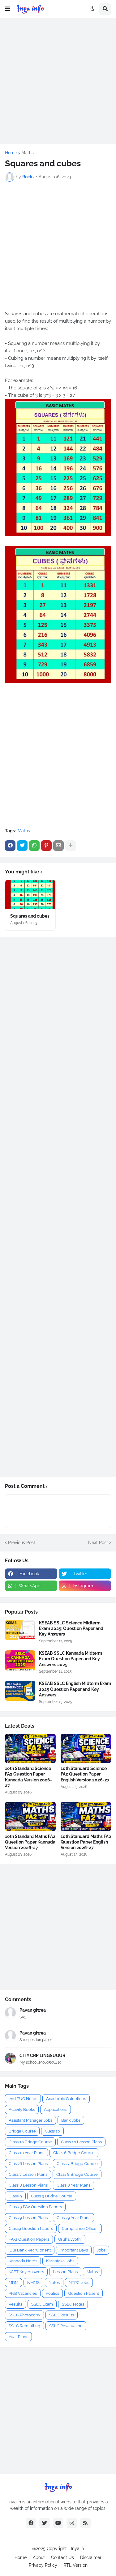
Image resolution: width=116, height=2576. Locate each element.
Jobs (101, 2250)
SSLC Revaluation (66, 2326)
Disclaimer (91, 2557)
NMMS (33, 2283)
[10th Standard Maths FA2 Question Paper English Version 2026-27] (86, 1816)
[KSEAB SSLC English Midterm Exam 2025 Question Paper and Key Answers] (20, 1691)
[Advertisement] (58, 81)
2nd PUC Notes (23, 2099)
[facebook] (31, 2523)
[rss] (85, 2523)
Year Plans (18, 2337)
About (39, 2557)
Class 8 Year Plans (73, 2185)
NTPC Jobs (79, 2283)
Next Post (98, 1543)
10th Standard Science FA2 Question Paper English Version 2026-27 (85, 1774)
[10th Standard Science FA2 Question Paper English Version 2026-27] (86, 1748)
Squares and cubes (30, 916)
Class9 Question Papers (31, 2228)
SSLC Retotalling (24, 2326)
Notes (54, 2283)
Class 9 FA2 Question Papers (35, 2207)
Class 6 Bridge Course (74, 2153)
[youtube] (58, 2523)
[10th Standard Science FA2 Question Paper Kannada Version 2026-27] (30, 1748)
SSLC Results (62, 2315)
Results (15, 2304)
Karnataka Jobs (60, 2261)
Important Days (74, 2250)
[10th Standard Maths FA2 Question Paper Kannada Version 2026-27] (30, 1816)
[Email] (58, 846)
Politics (52, 2293)
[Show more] (71, 846)
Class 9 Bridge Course (52, 2196)
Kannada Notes (23, 2261)
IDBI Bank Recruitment (30, 2250)
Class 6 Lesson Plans (28, 2164)
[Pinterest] (46, 846)
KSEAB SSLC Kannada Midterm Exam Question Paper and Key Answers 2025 (71, 1659)
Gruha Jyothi (70, 2239)
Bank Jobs (71, 2120)
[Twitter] (22, 846)
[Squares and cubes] (30, 895)
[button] (7, 9)
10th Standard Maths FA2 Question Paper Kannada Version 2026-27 (30, 1842)
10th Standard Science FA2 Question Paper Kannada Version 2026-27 (28, 1777)
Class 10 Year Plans (26, 2153)
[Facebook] (10, 846)
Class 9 (15, 2196)
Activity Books (22, 2109)
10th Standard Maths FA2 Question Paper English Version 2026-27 (86, 1842)
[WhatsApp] (34, 846)
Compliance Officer (80, 2228)
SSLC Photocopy (24, 2315)
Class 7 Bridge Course (77, 2164)
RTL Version (75, 2565)
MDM (13, 2283)
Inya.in (77, 2548)
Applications (56, 2109)
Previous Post (22, 1543)
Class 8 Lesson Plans (28, 2185)
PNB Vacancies (23, 2293)
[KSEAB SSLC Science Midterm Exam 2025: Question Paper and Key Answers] (20, 1630)
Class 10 (52, 2131)
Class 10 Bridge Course (30, 2142)
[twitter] (45, 2523)
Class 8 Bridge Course (77, 2174)
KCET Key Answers (26, 2272)
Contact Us (62, 2557)
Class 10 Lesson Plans (81, 2142)
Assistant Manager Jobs (30, 2120)
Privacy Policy (43, 2565)
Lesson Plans (65, 2272)
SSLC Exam (42, 2304)
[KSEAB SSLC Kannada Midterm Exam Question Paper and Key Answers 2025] (20, 1660)
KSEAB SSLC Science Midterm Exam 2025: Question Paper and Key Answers (71, 1628)
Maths (28, 153)
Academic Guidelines (66, 2099)
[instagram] (72, 2523)
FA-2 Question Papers (29, 2239)
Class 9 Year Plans (73, 2218)
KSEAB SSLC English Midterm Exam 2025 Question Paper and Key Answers (75, 1689)
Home (11, 153)
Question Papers (84, 2293)
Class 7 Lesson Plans (28, 2174)
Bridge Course (22, 2131)
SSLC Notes (73, 2304)
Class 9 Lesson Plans (28, 2218)
